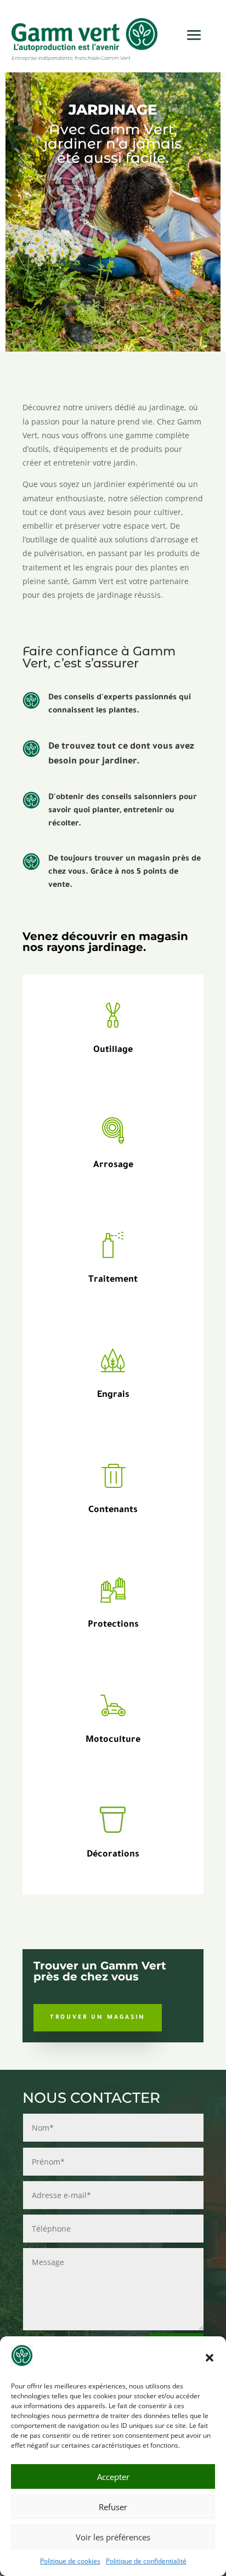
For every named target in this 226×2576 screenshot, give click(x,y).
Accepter (113, 2477)
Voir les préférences (113, 2537)
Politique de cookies (70, 2561)
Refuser (113, 2507)
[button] (210, 2358)
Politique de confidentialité (146, 2561)
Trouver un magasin (98, 2018)
